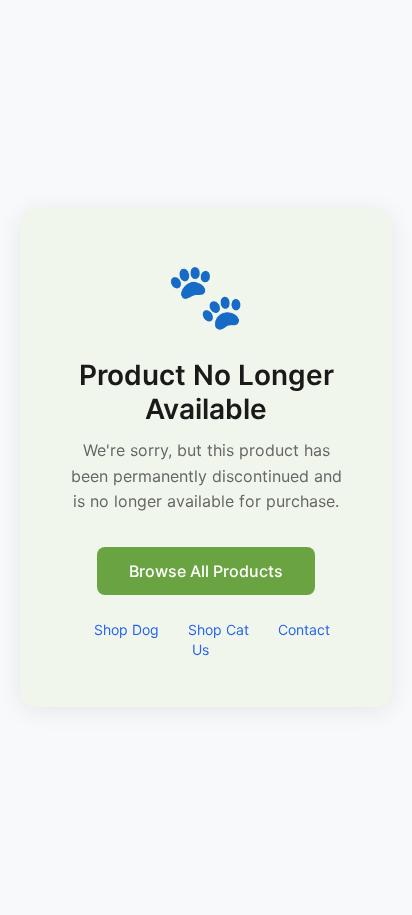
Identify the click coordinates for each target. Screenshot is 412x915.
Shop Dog (126, 629)
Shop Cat (218, 629)
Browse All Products (206, 571)
